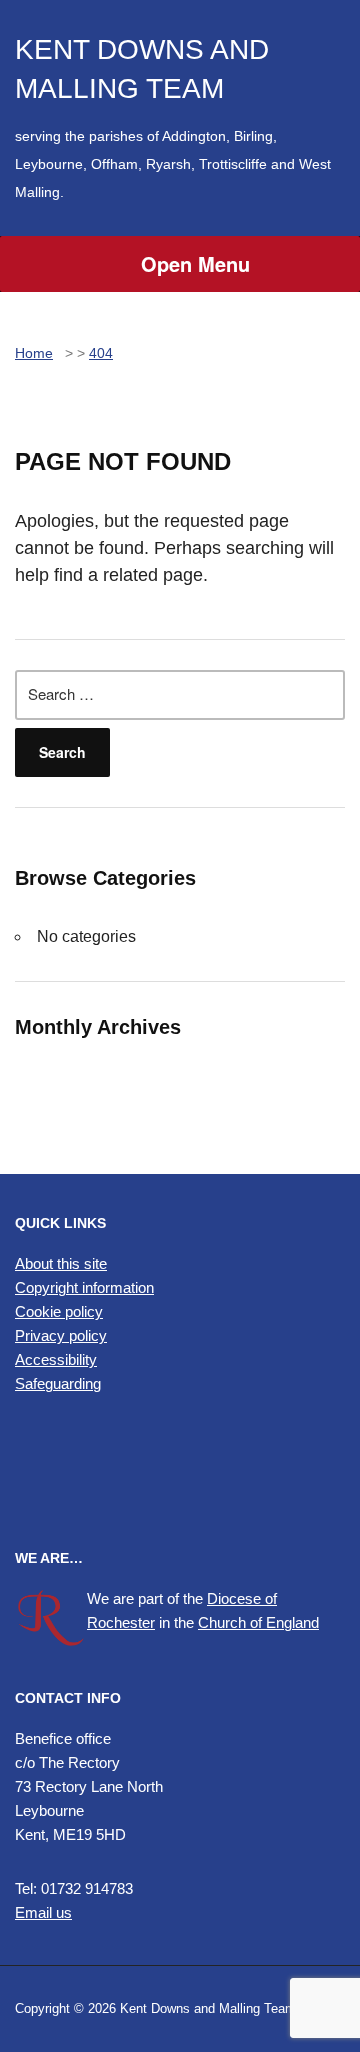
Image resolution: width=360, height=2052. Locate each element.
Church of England (258, 1622)
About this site (61, 1263)
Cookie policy (59, 1311)
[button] (180, 1472)
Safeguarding (58, 1383)
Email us (43, 1912)
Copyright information (84, 1287)
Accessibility (56, 1359)
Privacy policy (61, 1335)
